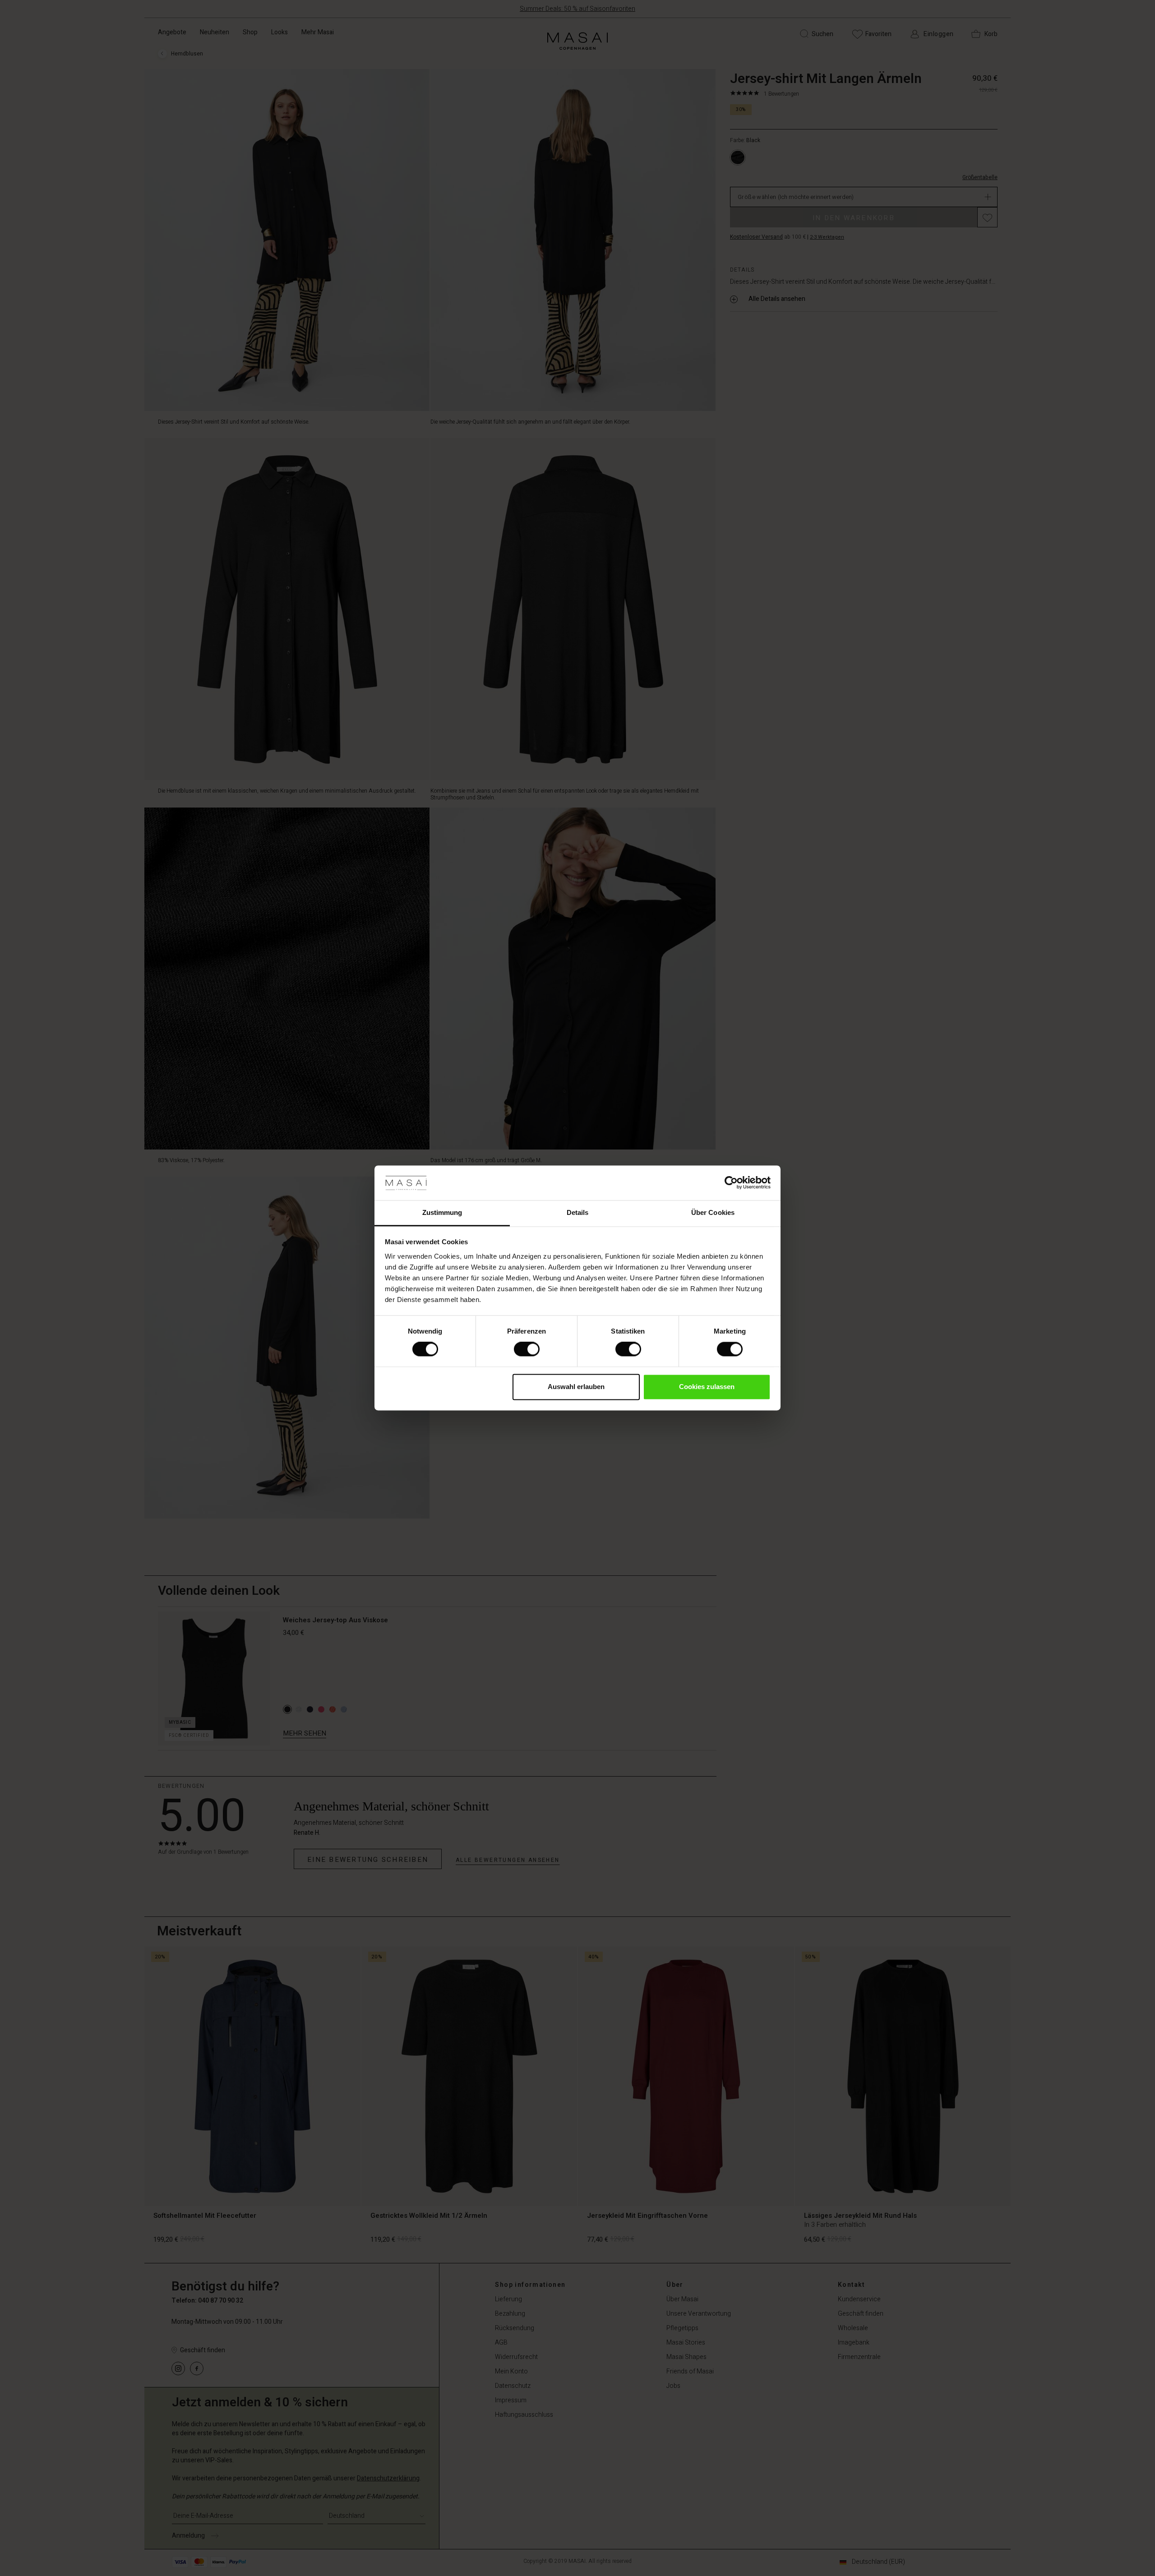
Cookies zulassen (707, 1387)
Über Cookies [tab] (713, 1212)
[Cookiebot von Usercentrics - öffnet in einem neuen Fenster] (731, 1183)
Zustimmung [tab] (442, 1212)
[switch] (527, 1349)
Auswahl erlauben (576, 1387)
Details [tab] (578, 1212)
